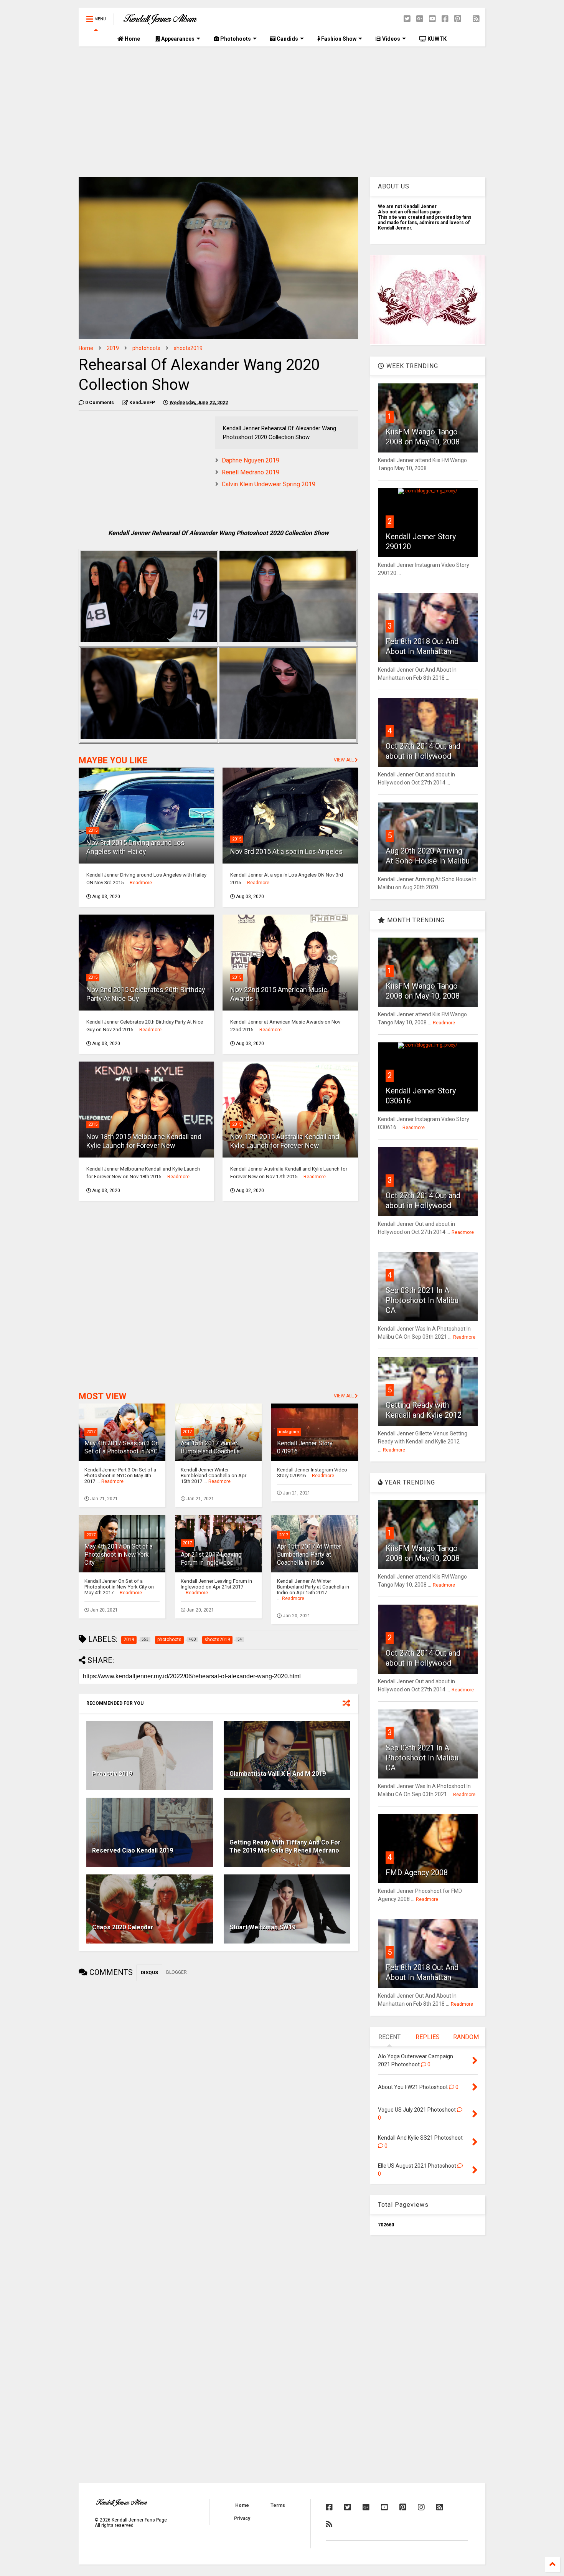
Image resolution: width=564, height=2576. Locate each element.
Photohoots (235, 39)
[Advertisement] (282, 112)
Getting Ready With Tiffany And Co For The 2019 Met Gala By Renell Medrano (285, 1846)
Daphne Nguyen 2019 (251, 460)
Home (132, 39)
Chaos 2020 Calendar (123, 1927)
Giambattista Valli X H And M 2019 (278, 1774)
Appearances (177, 39)
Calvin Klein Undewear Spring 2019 (269, 484)
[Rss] (476, 19)
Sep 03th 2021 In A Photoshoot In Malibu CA (422, 1300)
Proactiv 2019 (112, 1774)
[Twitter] (407, 19)
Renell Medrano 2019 (251, 472)
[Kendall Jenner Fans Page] (160, 21)
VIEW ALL (344, 760)
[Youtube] (432, 19)
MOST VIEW (102, 1396)
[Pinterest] (458, 19)
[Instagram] (421, 2507)
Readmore (141, 883)
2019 (113, 348)
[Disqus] (218, 2082)
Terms (278, 2505)
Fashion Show (338, 39)
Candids (287, 39)
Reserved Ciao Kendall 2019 (133, 1850)
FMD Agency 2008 (417, 1873)
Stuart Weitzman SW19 (262, 1927)
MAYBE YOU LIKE (113, 760)
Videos (391, 39)
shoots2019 (188, 348)
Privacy (242, 2518)
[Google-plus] (420, 19)
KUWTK (436, 39)
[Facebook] (445, 19)
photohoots (146, 348)
